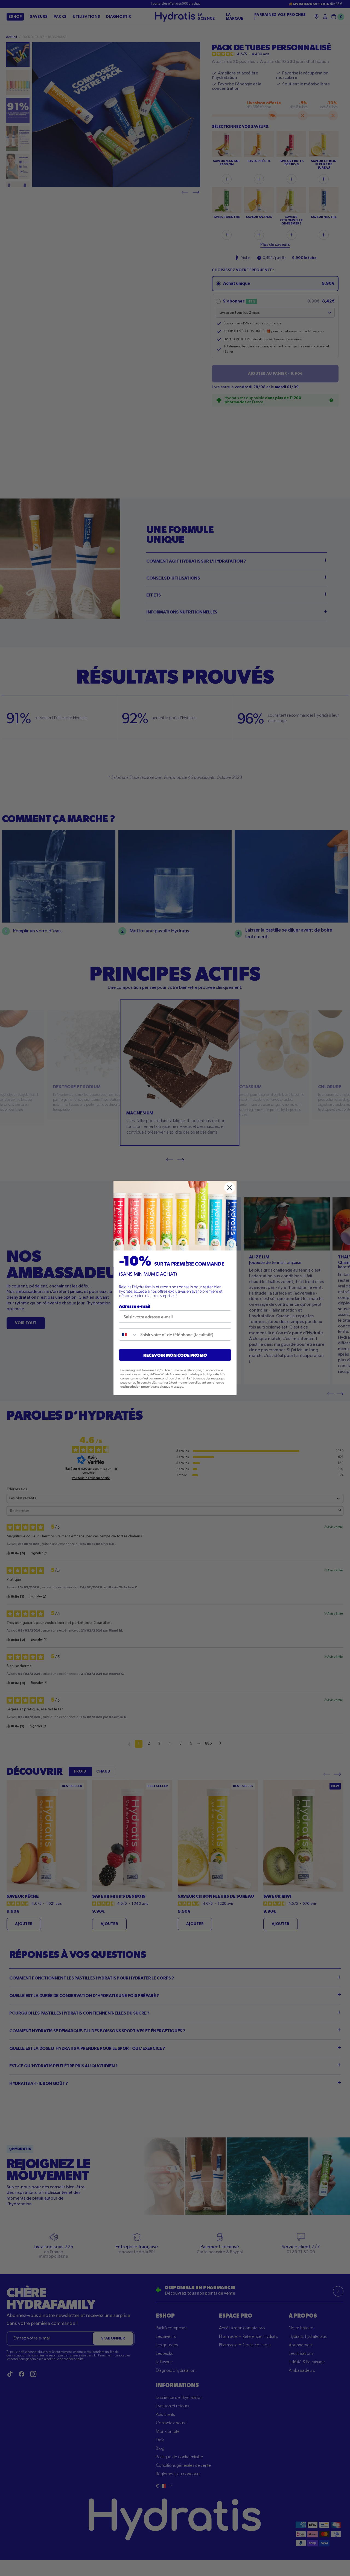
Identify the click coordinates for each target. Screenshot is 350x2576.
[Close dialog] (230, 1188)
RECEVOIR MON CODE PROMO (175, 1355)
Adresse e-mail (135, 1306)
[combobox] (128, 1334)
